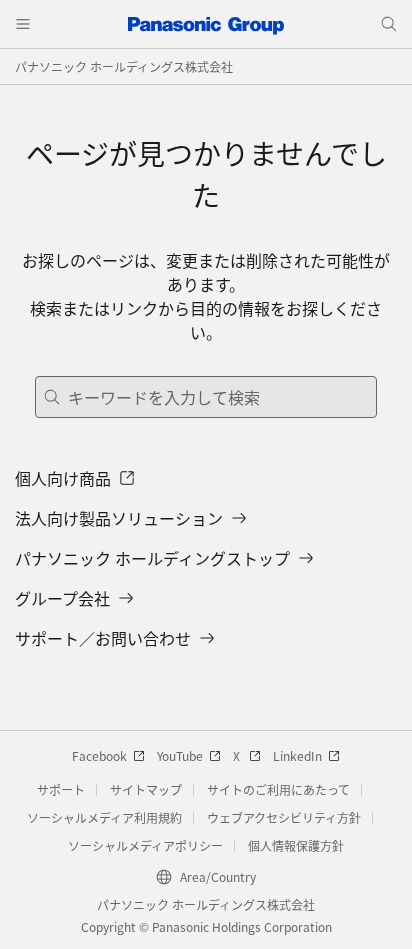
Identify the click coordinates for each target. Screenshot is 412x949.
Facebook (99, 755)
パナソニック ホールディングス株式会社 (124, 66)
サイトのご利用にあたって (278, 789)
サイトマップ (146, 789)
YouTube (180, 755)
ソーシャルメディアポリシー (145, 845)
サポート (61, 789)
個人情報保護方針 (296, 845)
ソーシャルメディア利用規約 (104, 817)
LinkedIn (297, 755)
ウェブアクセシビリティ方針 (284, 817)
